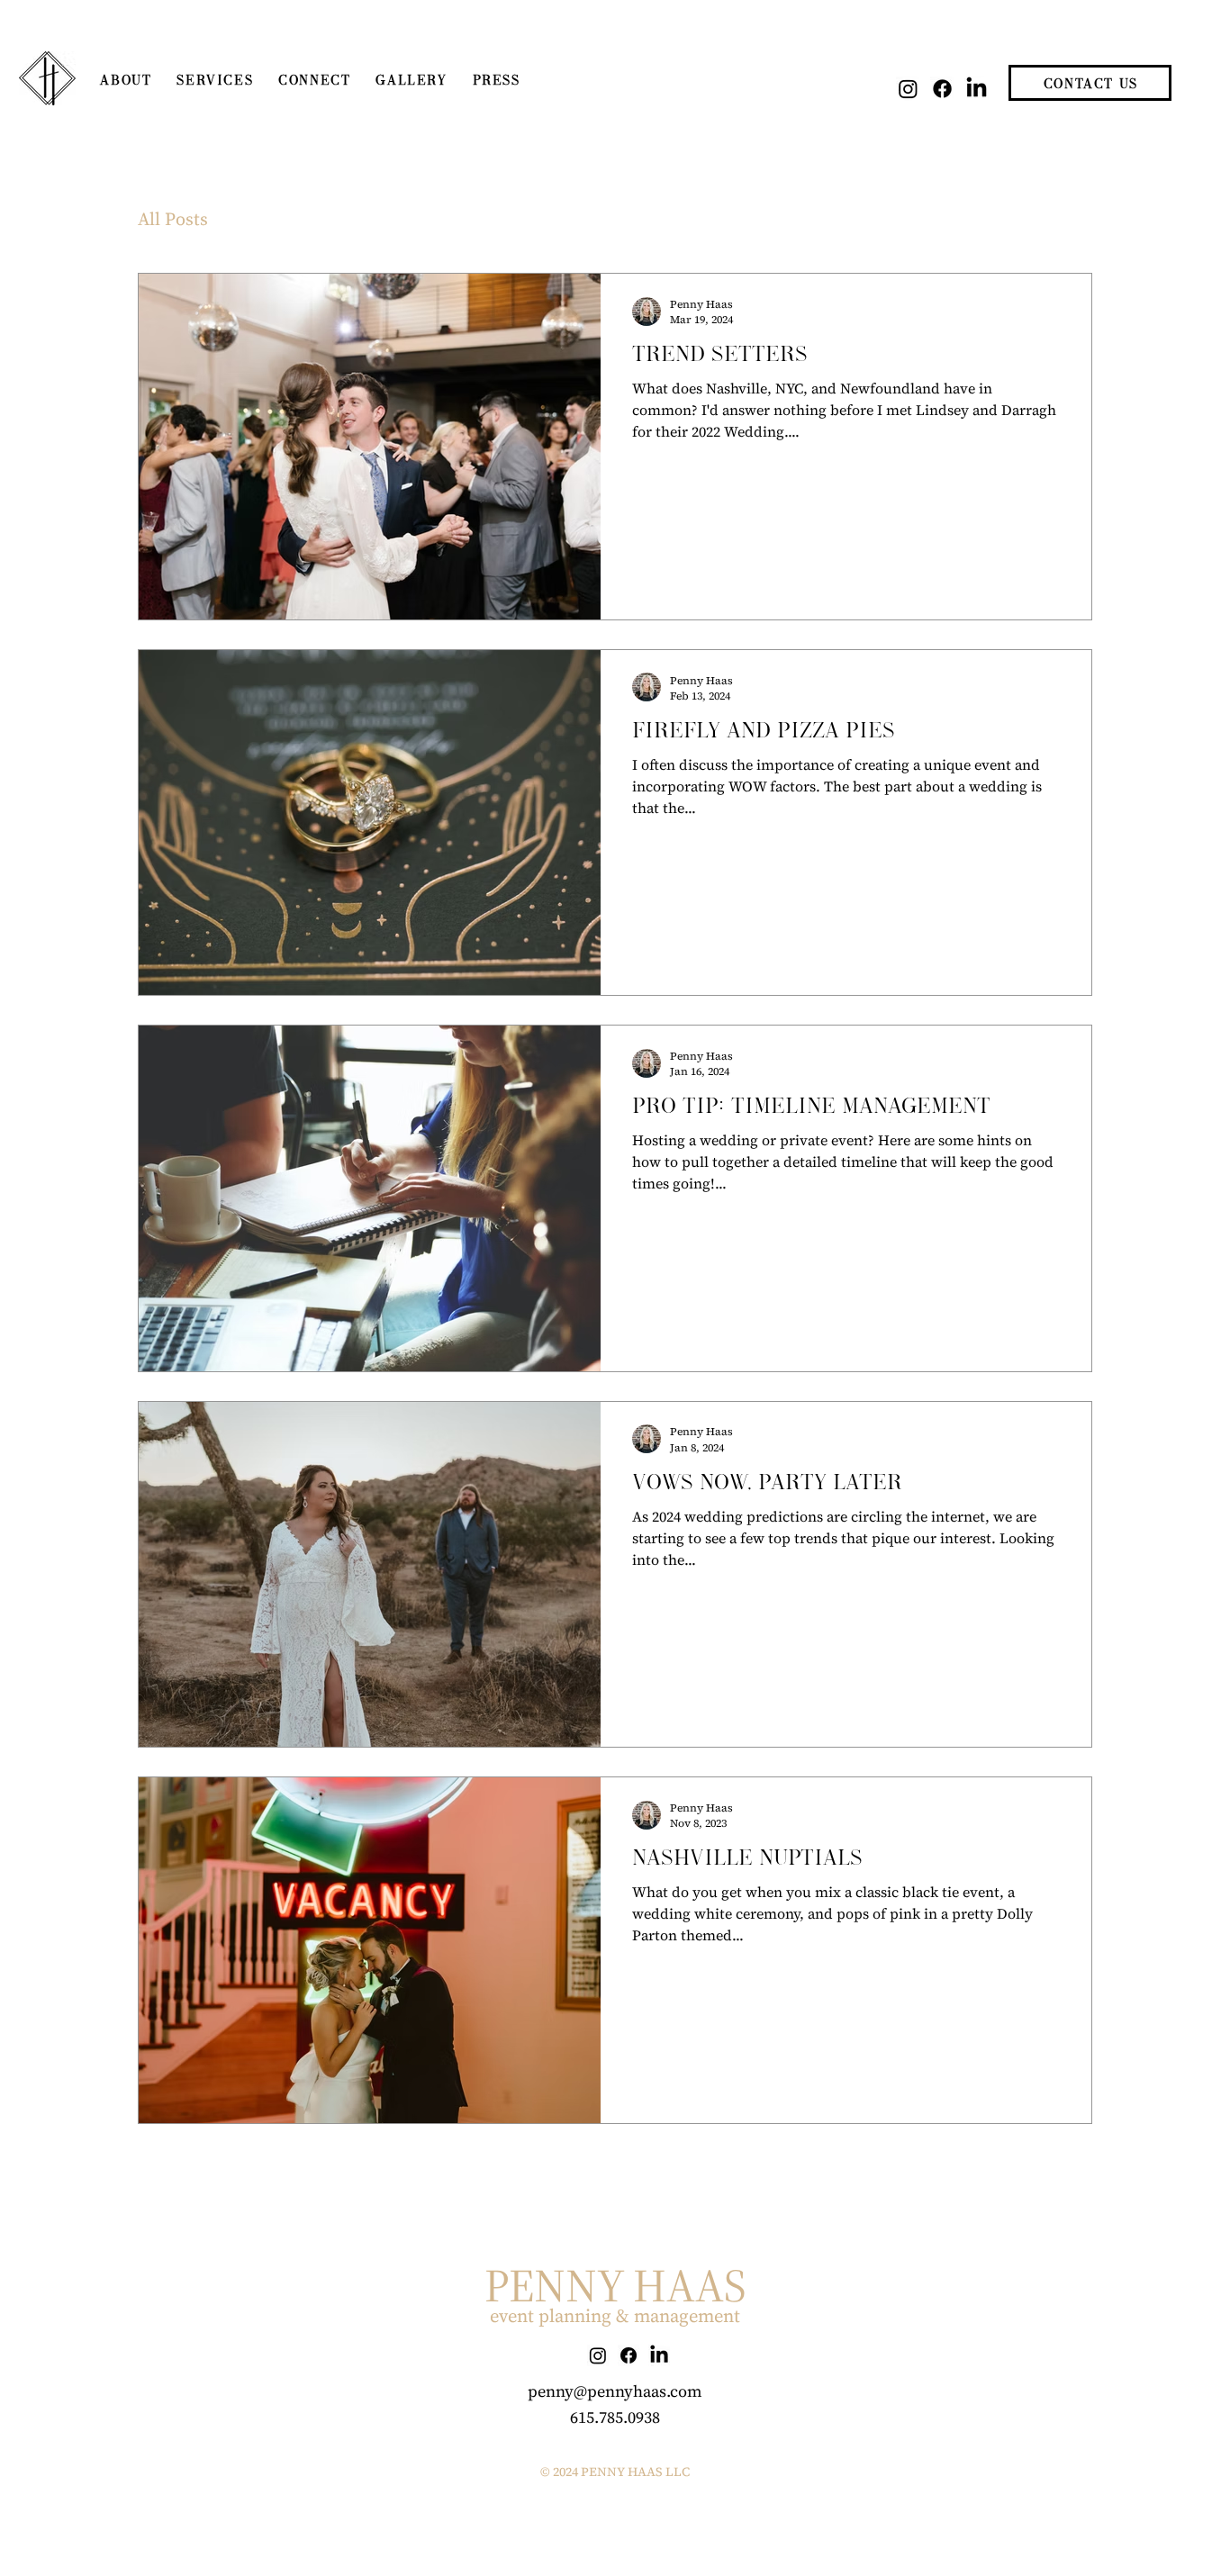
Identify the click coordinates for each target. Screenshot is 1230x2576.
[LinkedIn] (977, 89)
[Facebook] (942, 89)
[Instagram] (908, 89)
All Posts (173, 219)
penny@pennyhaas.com (615, 2391)
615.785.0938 (615, 2417)
